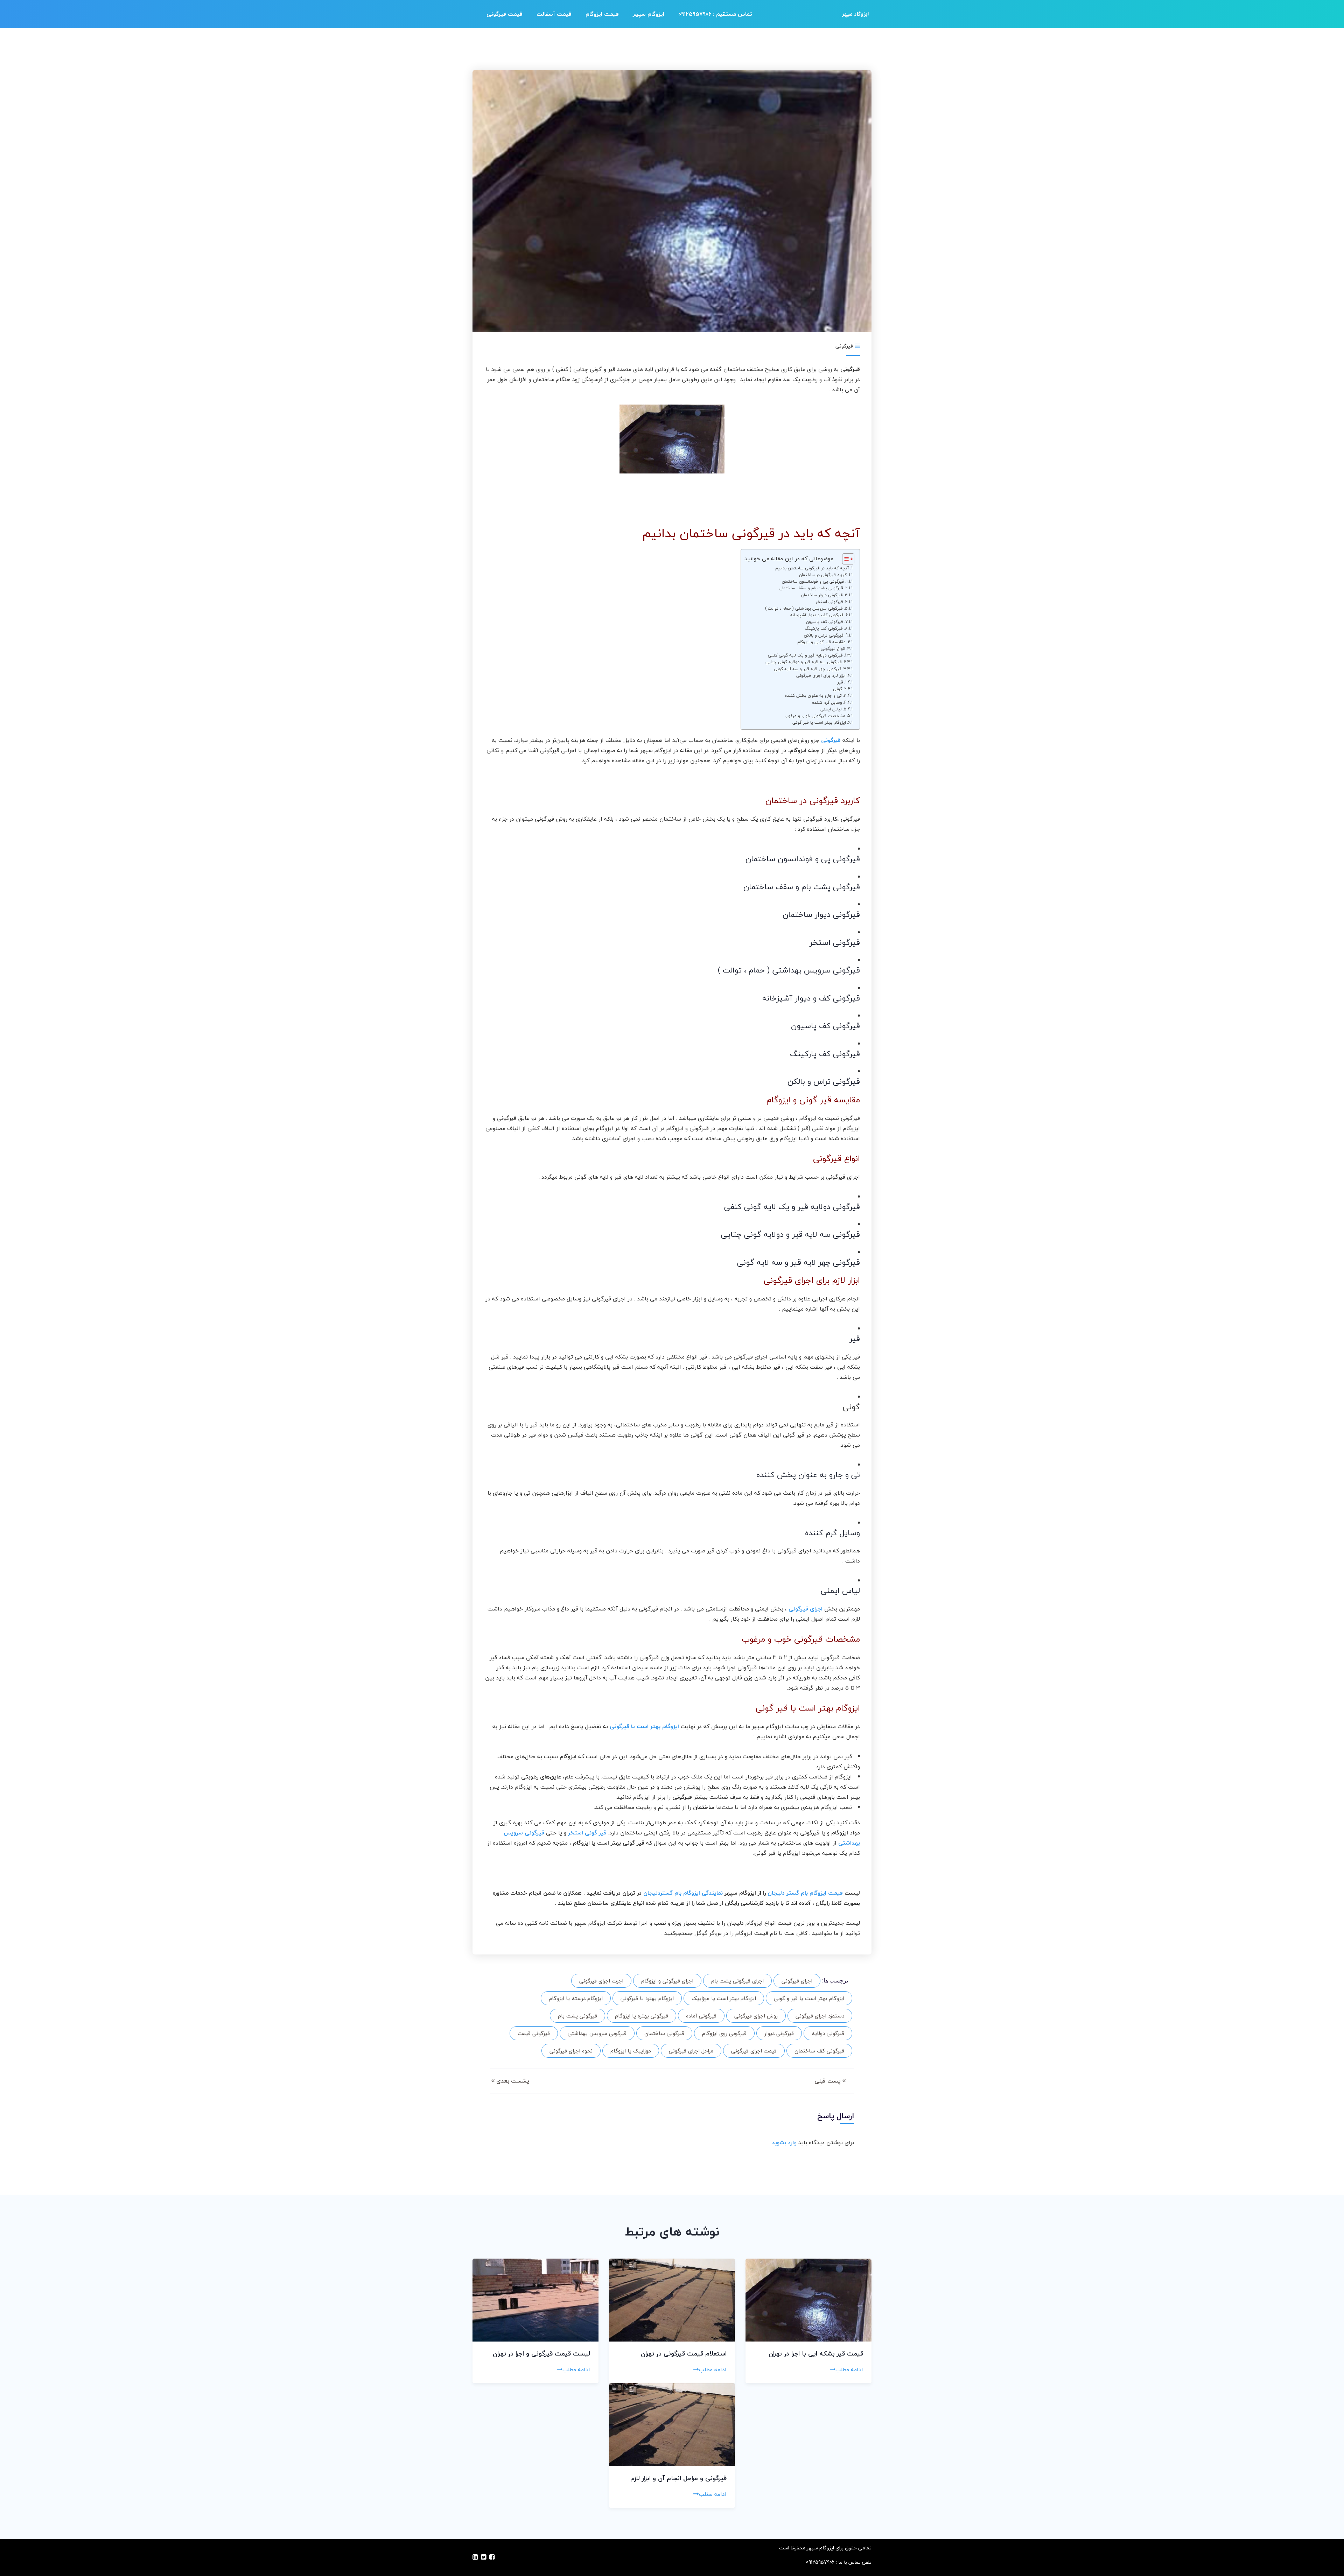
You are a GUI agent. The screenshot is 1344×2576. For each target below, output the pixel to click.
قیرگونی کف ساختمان (819, 2051)
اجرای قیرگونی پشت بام (737, 1981)
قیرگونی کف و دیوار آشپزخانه (817, 615)
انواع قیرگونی (833, 649)
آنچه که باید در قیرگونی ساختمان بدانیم (812, 568)
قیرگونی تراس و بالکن (824, 635)
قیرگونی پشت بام (577, 2016)
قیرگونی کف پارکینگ (824, 628)
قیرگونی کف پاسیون (825, 622)
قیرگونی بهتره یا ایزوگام (642, 2016)
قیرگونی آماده (701, 2016)
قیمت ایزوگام (602, 14)
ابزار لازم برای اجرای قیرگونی (821, 676)
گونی (838, 689)
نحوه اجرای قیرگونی (571, 2051)
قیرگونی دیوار (779, 2033)
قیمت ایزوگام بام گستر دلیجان (805, 1893)
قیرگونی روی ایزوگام (724, 2033)
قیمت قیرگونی (505, 14)
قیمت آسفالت (554, 14)
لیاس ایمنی (831, 709)
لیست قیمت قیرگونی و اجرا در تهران (541, 2354)
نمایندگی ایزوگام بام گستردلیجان (683, 1893)
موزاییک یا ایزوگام (631, 2051)
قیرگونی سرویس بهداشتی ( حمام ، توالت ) (804, 608)
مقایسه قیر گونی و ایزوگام (821, 642)
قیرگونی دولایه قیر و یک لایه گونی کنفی (805, 655)
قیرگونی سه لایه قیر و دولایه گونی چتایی (804, 662)
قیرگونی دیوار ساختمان (822, 595)
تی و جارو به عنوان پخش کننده (813, 696)
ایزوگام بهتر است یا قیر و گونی (809, 1998)
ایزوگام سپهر (649, 14)
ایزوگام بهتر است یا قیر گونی (819, 722)
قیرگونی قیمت (534, 2033)
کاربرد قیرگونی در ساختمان (823, 575)
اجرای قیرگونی (797, 1981)
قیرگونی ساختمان (664, 2033)
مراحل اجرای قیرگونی (691, 2051)
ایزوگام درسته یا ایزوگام (576, 1998)
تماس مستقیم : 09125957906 (715, 14)
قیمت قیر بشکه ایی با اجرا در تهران (816, 2354)
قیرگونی (844, 346)
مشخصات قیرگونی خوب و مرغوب (815, 716)
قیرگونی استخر (829, 602)
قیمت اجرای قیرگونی (754, 2051)
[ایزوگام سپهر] (855, 14)
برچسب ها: (835, 1981)
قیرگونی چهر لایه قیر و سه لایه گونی (808, 669)
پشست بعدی (512, 2081)
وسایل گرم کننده (827, 703)
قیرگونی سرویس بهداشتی (597, 2033)
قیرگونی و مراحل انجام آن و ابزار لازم (678, 2478)
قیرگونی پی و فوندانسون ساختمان (813, 581)
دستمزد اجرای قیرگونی (820, 2016)
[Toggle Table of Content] (845, 559)
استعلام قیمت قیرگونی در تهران (684, 2354)
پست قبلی (828, 2081)
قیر (840, 682)
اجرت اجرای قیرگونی (601, 1981)
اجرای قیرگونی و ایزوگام (667, 1981)
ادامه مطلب (849, 2370)
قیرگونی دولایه (828, 2033)
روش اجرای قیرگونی (756, 2016)
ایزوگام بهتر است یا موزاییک (724, 1998)
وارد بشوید (784, 2142)
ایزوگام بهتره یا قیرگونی (647, 1998)
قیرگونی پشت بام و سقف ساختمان (811, 588)
